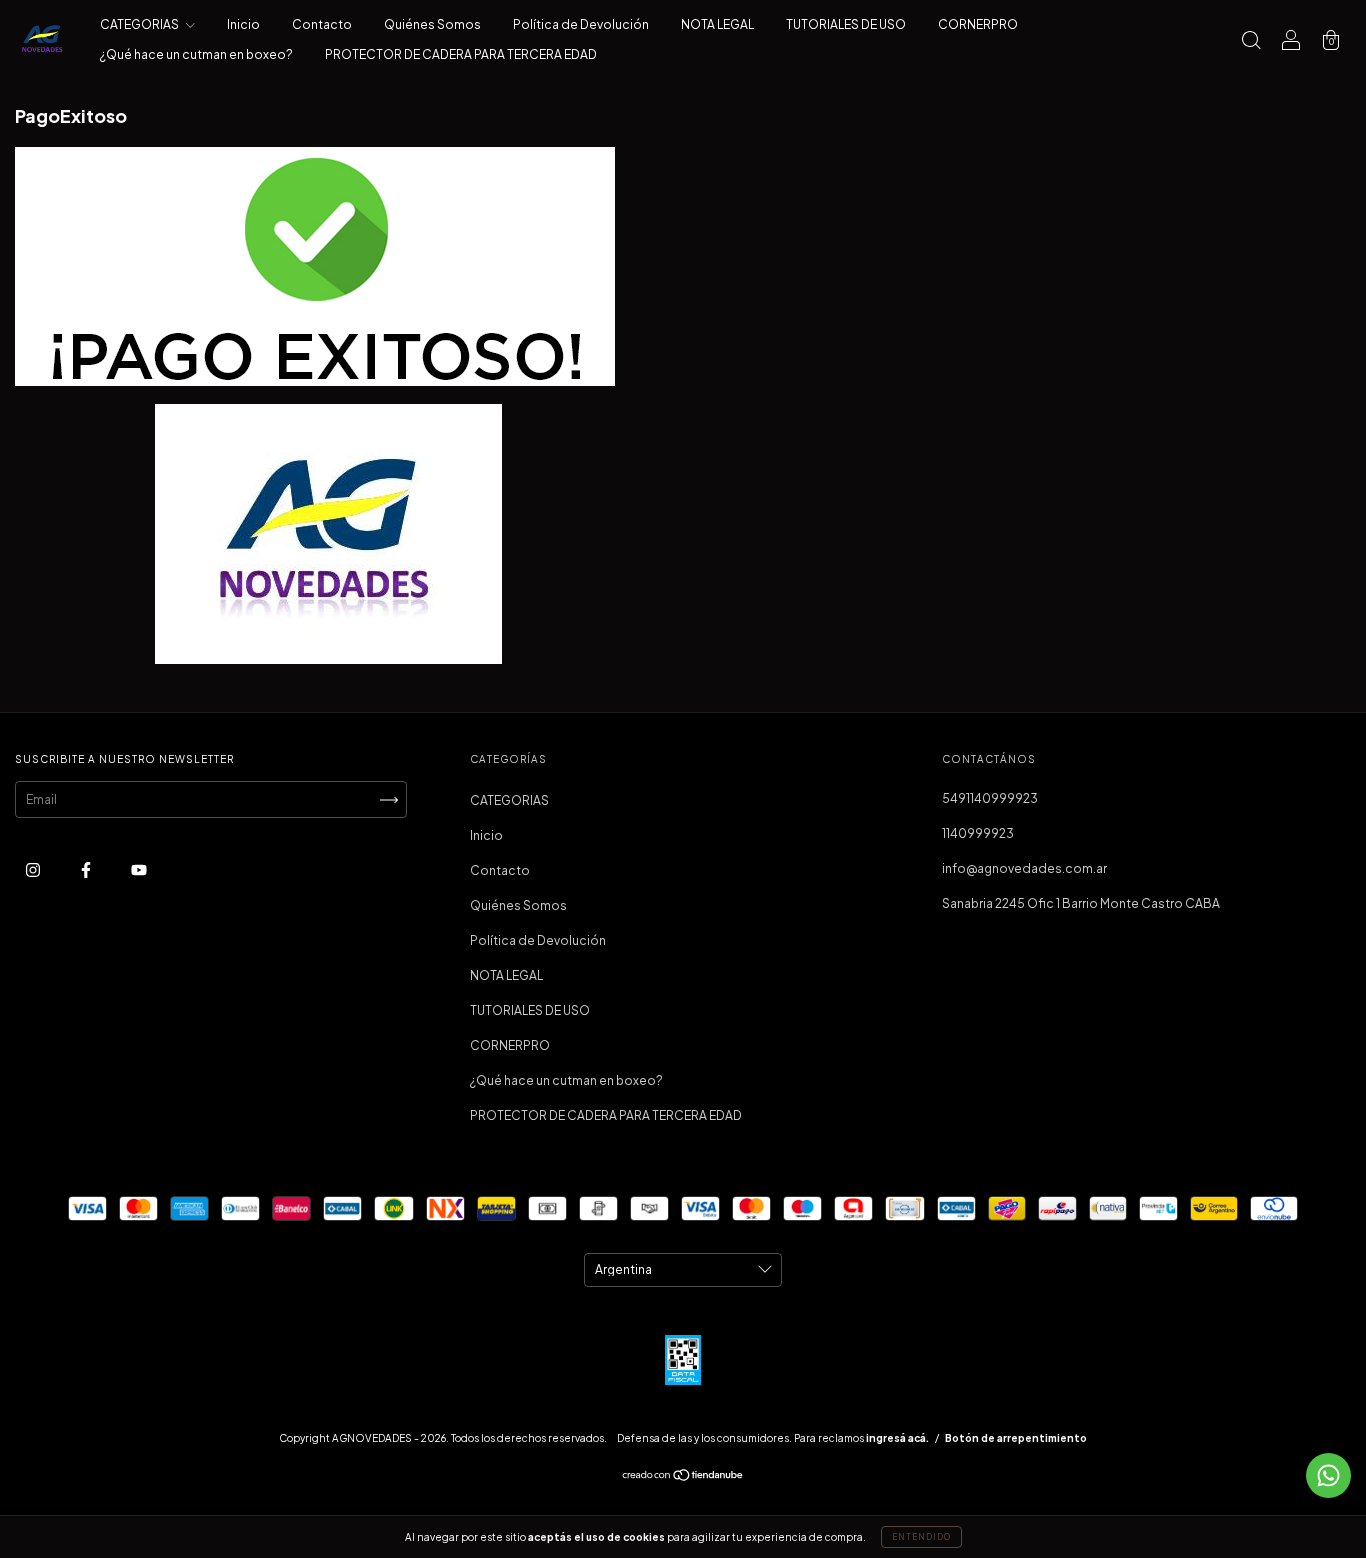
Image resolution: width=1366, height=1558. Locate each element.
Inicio (243, 24)
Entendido (921, 1537)
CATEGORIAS (140, 24)
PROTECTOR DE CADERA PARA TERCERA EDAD (461, 54)
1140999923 (978, 833)
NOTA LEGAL (717, 24)
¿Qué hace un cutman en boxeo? (196, 54)
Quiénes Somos (432, 24)
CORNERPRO (978, 24)
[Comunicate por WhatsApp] (1328, 1475)
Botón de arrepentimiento (1016, 1438)
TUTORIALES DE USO (846, 24)
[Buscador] (1251, 42)
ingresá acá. (897, 1438)
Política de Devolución (581, 24)
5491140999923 (990, 798)
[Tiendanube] (683, 1477)
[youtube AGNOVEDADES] (139, 869)
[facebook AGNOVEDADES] (87, 869)
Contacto (322, 24)
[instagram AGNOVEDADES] (34, 869)
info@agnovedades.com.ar (1024, 868)
